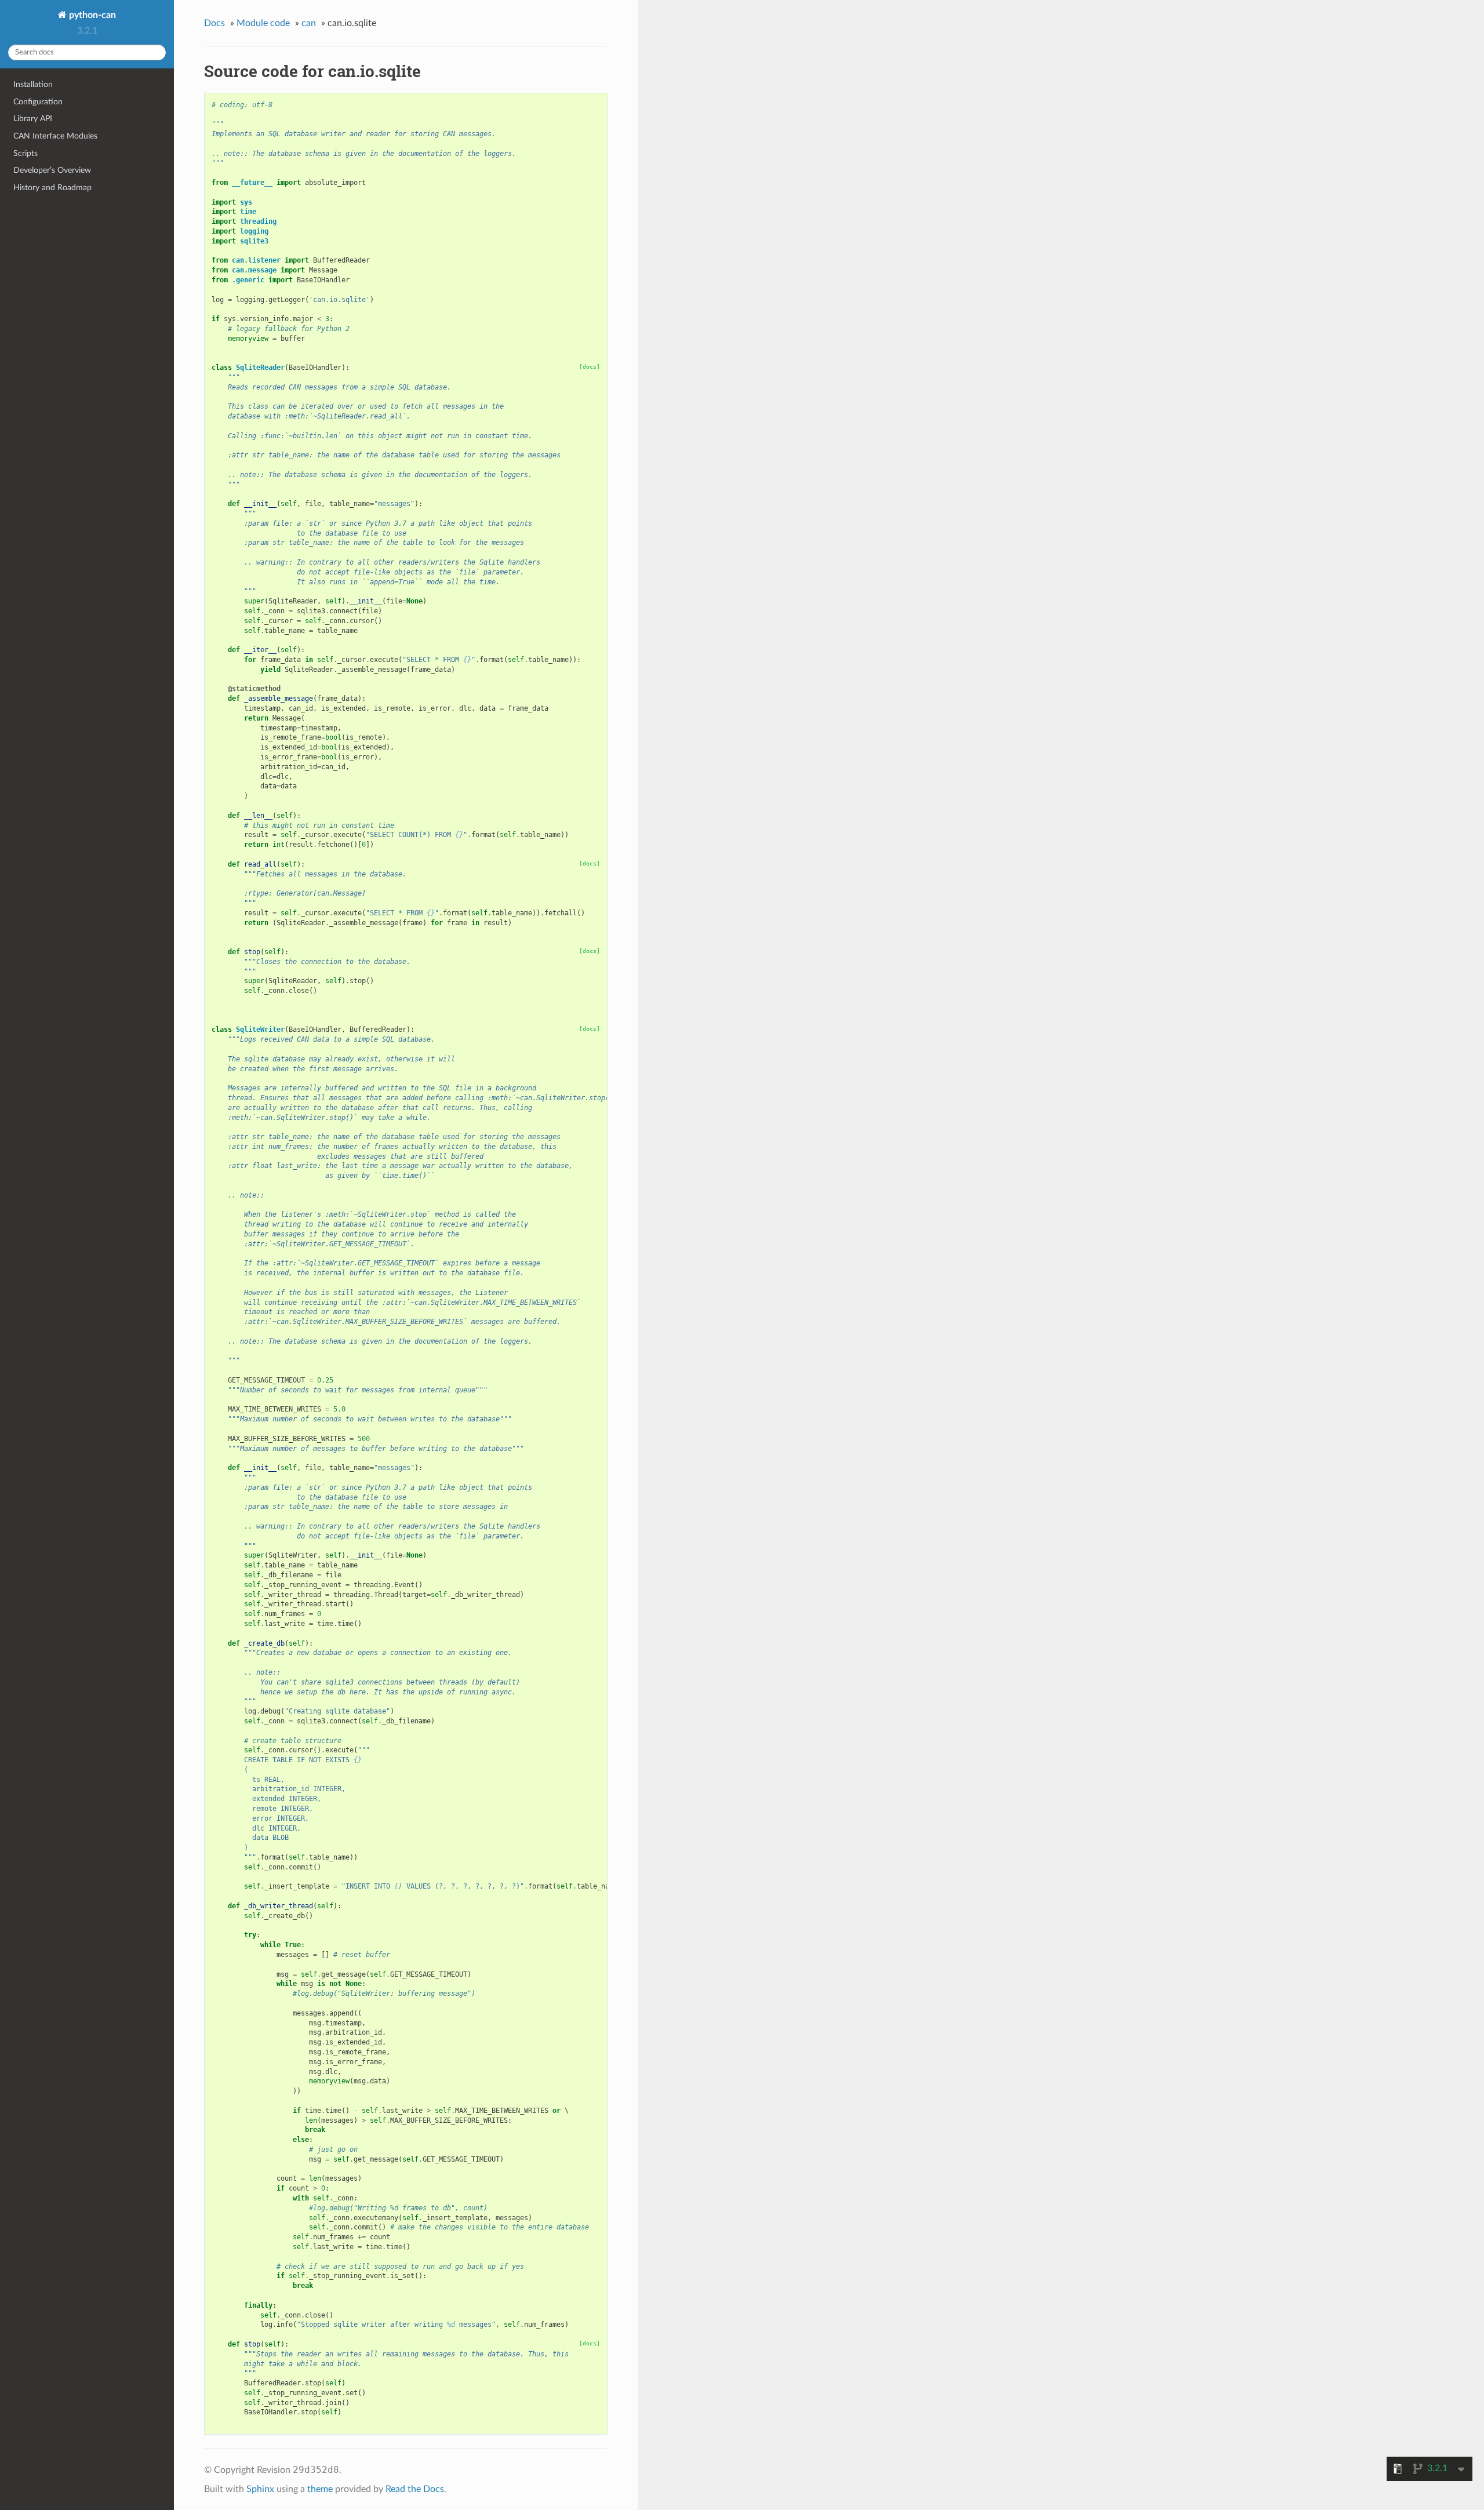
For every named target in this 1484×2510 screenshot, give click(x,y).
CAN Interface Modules (55, 136)
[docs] (590, 367)
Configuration (38, 102)
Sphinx (260, 2489)
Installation (33, 84)
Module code (263, 23)
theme (320, 2489)
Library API (33, 119)
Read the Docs (415, 2489)
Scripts (26, 153)
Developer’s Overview (52, 170)
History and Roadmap (52, 188)
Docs (214, 23)
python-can (91, 15)
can (309, 23)
